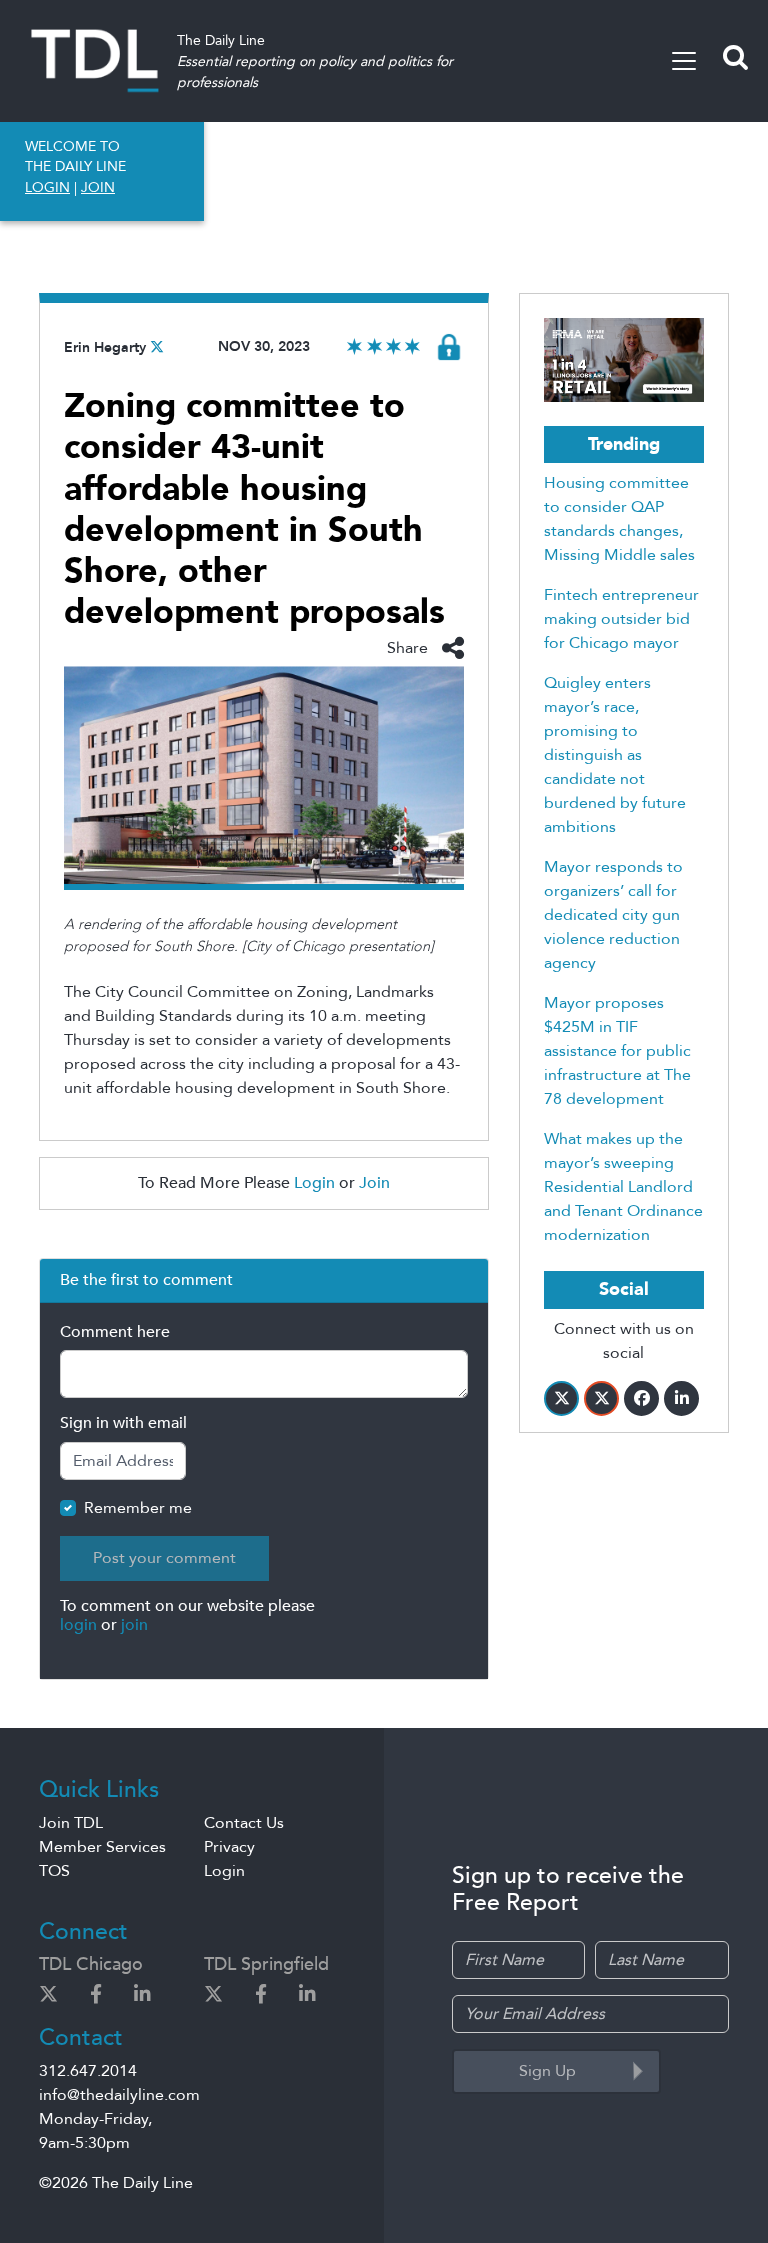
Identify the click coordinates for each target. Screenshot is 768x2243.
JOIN (98, 187)
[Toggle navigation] (684, 61)
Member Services (102, 1847)
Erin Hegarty (105, 347)
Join (374, 1183)
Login (314, 1183)
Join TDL (71, 1823)
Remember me (138, 1508)
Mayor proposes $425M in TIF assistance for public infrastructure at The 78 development (617, 1051)
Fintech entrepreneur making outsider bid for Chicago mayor (621, 619)
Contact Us (244, 1823)
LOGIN (47, 187)
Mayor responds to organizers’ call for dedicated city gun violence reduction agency (613, 915)
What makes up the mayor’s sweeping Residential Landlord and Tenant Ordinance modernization (623, 1187)
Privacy (229, 1847)
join (134, 1625)
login (78, 1625)
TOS (54, 1871)
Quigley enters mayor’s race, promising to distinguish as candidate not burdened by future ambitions (615, 755)
